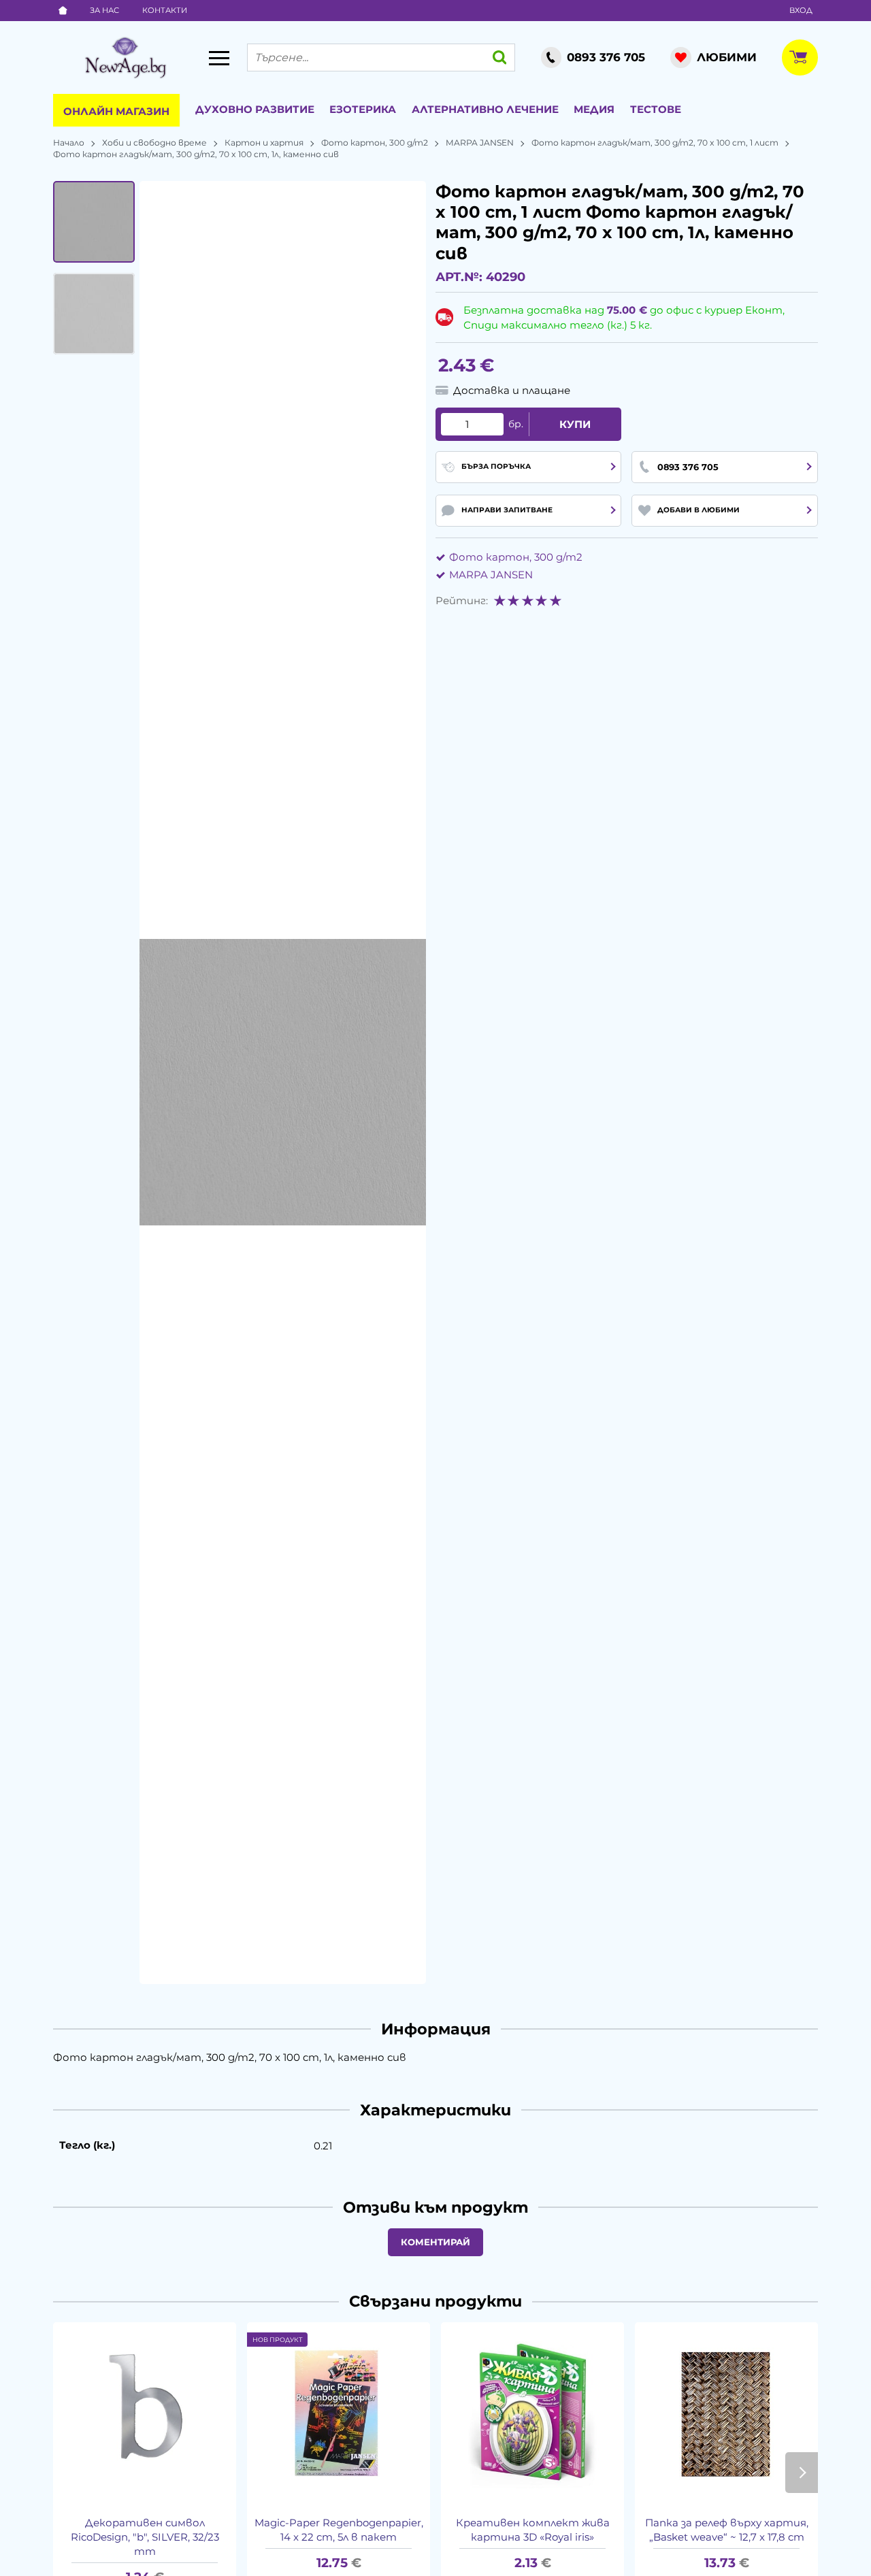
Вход (801, 10)
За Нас (104, 10)
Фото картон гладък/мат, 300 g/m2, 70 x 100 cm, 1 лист (655, 143)
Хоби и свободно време (154, 143)
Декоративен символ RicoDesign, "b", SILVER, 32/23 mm (145, 2537)
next (802, 2473)
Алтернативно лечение (485, 109)
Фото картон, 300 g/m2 (375, 143)
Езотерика (363, 109)
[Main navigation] (219, 58)
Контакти (165, 10)
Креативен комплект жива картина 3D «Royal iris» (533, 2530)
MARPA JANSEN (480, 143)
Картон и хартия (264, 143)
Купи (575, 424)
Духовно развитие (255, 109)
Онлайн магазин (116, 111)
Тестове (656, 109)
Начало (69, 143)
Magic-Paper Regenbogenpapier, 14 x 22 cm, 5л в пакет (339, 2530)
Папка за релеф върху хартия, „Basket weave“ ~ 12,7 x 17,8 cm (727, 2530)
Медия (594, 109)
